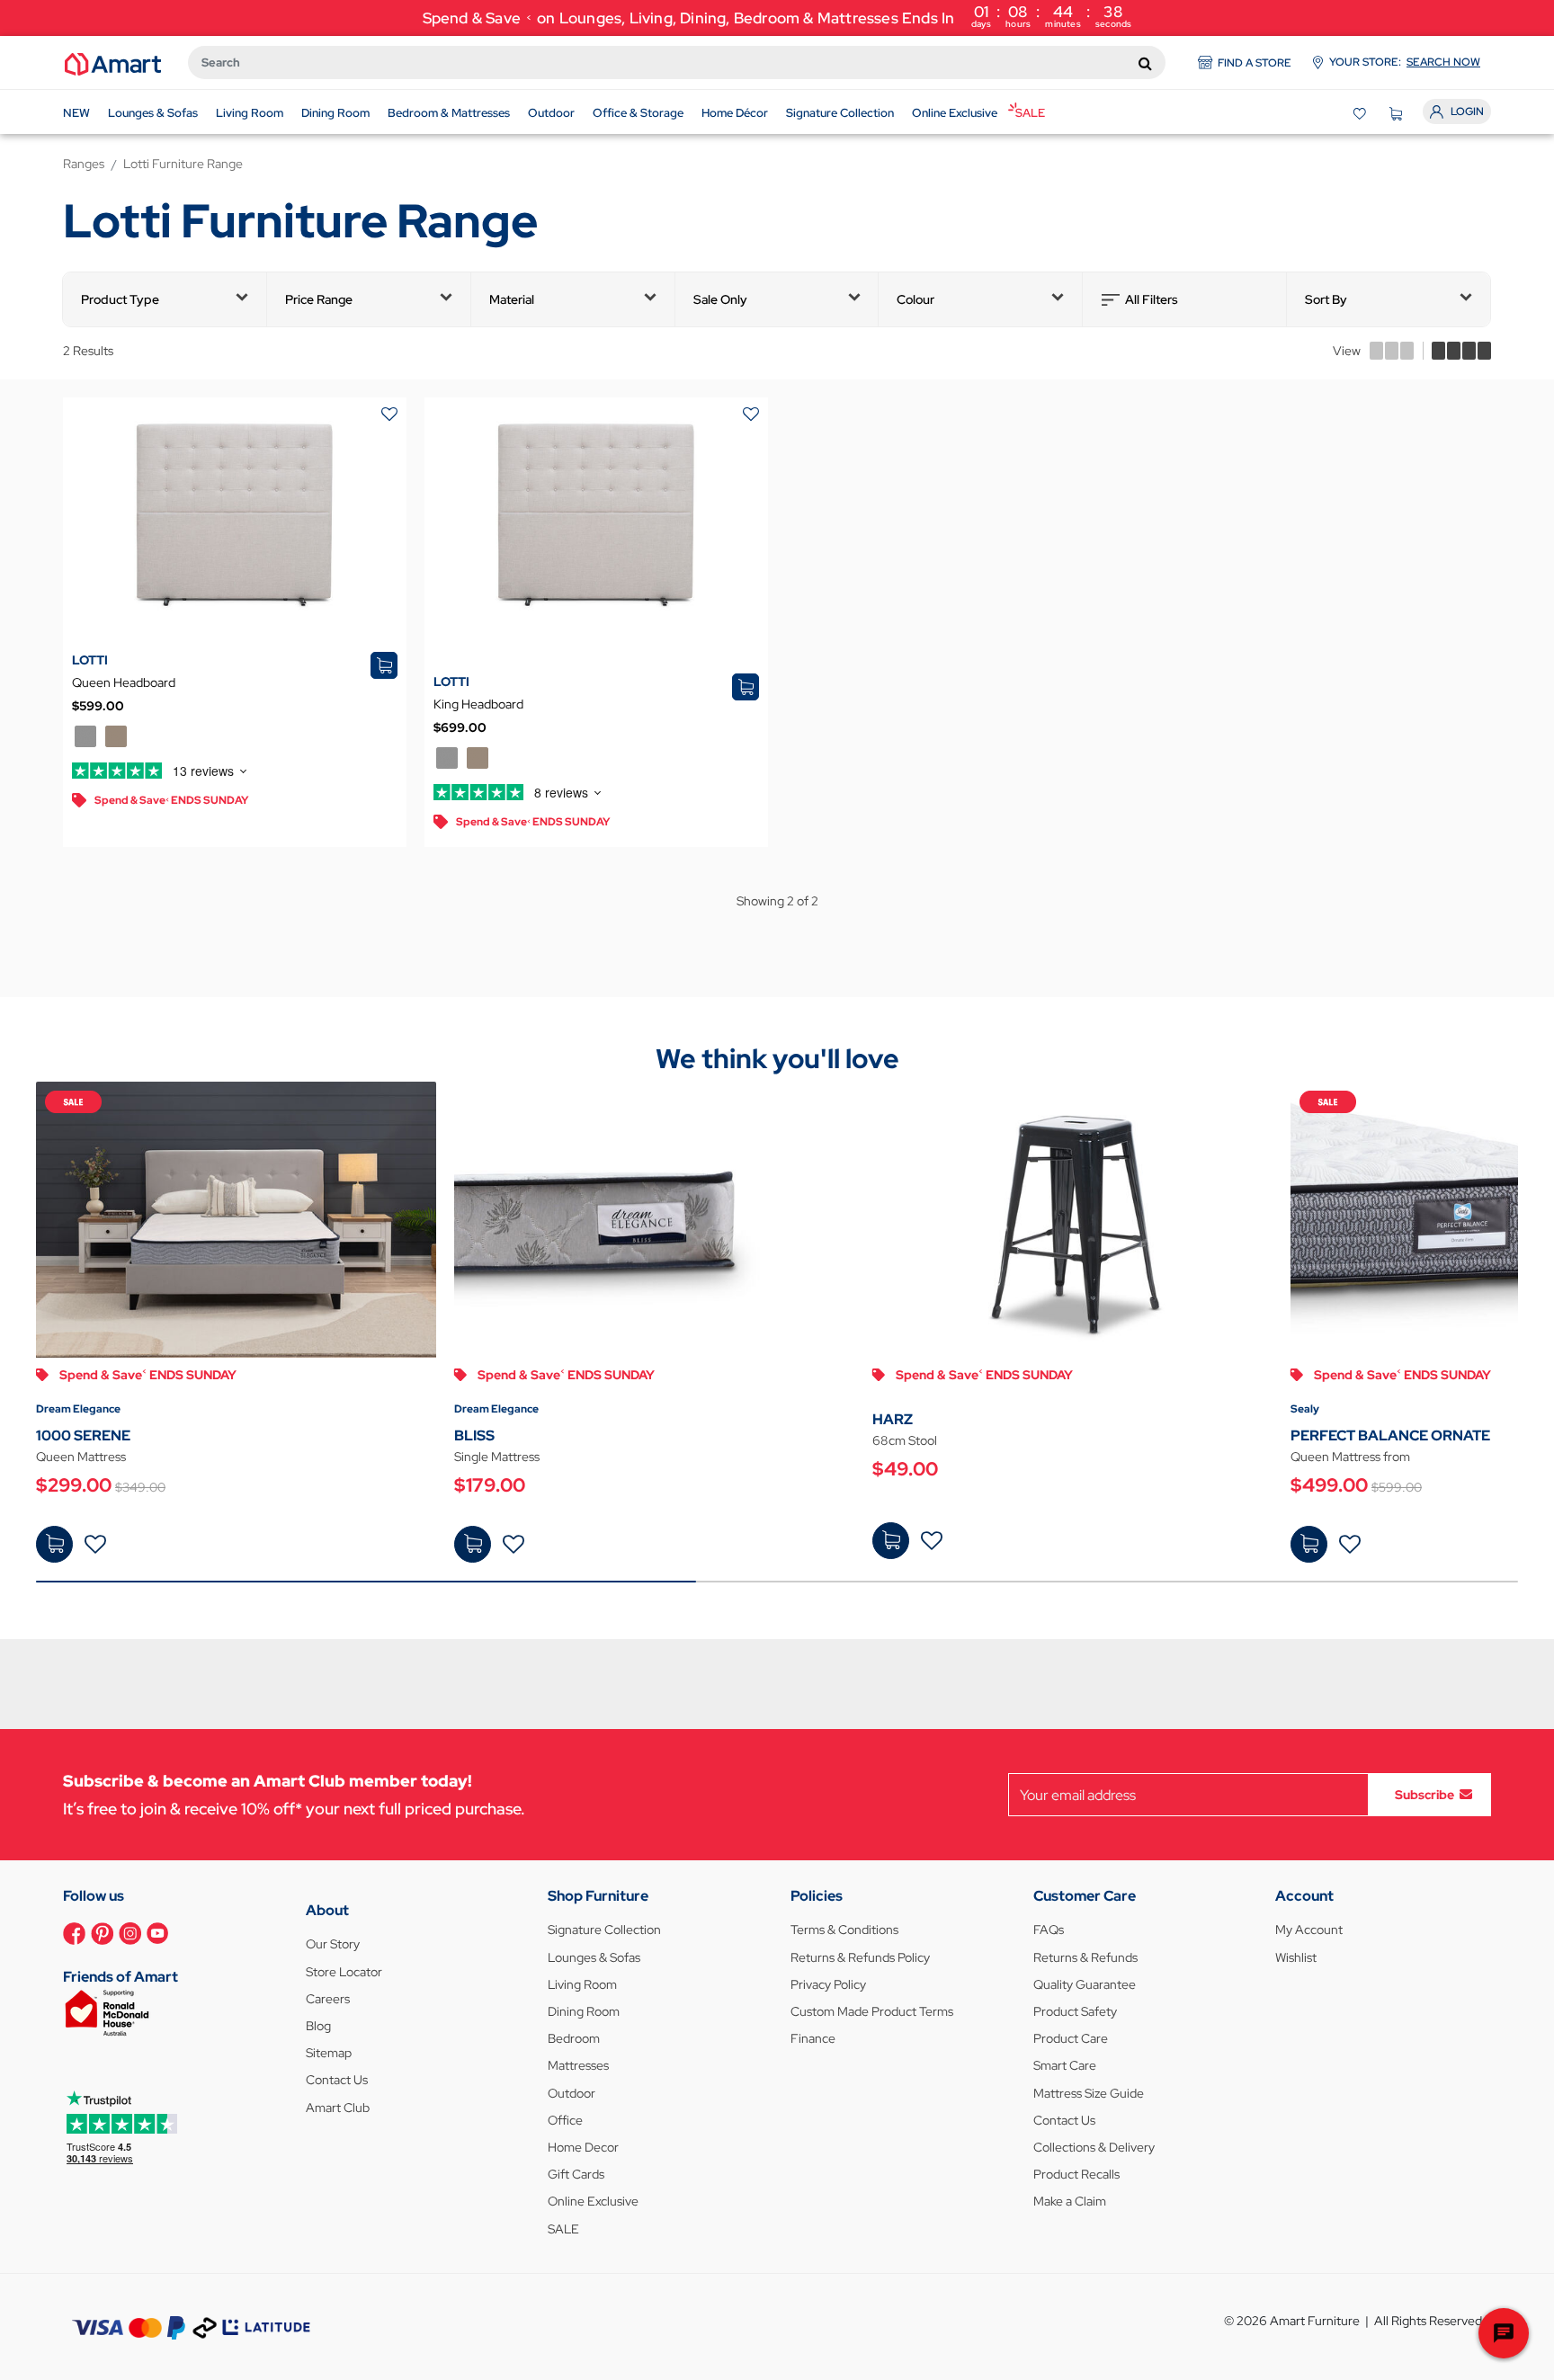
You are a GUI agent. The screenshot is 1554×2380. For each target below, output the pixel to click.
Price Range (319, 299)
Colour (915, 299)
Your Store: (1405, 62)
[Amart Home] (113, 63)
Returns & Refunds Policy (860, 1957)
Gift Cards (576, 2174)
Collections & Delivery (1094, 2147)
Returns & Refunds (1085, 1957)
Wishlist (1296, 1957)
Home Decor (583, 2147)
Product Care (1071, 2038)
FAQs (1049, 1930)
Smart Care (1065, 2065)
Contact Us (337, 2080)
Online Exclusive (593, 2201)
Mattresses (578, 2065)
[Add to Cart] (54, 1544)
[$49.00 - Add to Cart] (891, 1541)
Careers (328, 1999)
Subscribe (1424, 1795)
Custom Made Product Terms (872, 2011)
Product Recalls (1076, 2174)
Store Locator (344, 1972)
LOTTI (90, 660)
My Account (1309, 1930)
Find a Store (1255, 63)
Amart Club (338, 2108)
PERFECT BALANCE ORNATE (1390, 1435)
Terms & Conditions (844, 1930)
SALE (563, 2229)
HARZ (893, 1419)
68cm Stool (905, 1440)
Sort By (1326, 299)
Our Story (333, 1944)
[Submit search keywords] (1145, 63)
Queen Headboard (124, 682)
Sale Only (720, 299)
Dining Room (584, 2011)
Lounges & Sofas (594, 1957)
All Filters (1152, 299)
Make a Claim (1070, 2201)
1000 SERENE (83, 1435)
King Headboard (478, 704)
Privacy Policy (828, 1984)
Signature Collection (604, 1930)
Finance (813, 2038)
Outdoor (572, 2093)
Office (565, 2120)
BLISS (474, 1435)
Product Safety (1075, 2011)
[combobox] (677, 62)
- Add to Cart (891, 1541)
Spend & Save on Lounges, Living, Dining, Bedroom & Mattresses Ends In (777, 16)
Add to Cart (54, 1544)
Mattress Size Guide (1089, 2093)
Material (512, 299)
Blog (318, 2026)
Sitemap (329, 2053)
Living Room (582, 1984)
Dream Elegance (78, 1409)
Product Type (120, 299)
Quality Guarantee (1085, 1984)
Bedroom (574, 2038)
